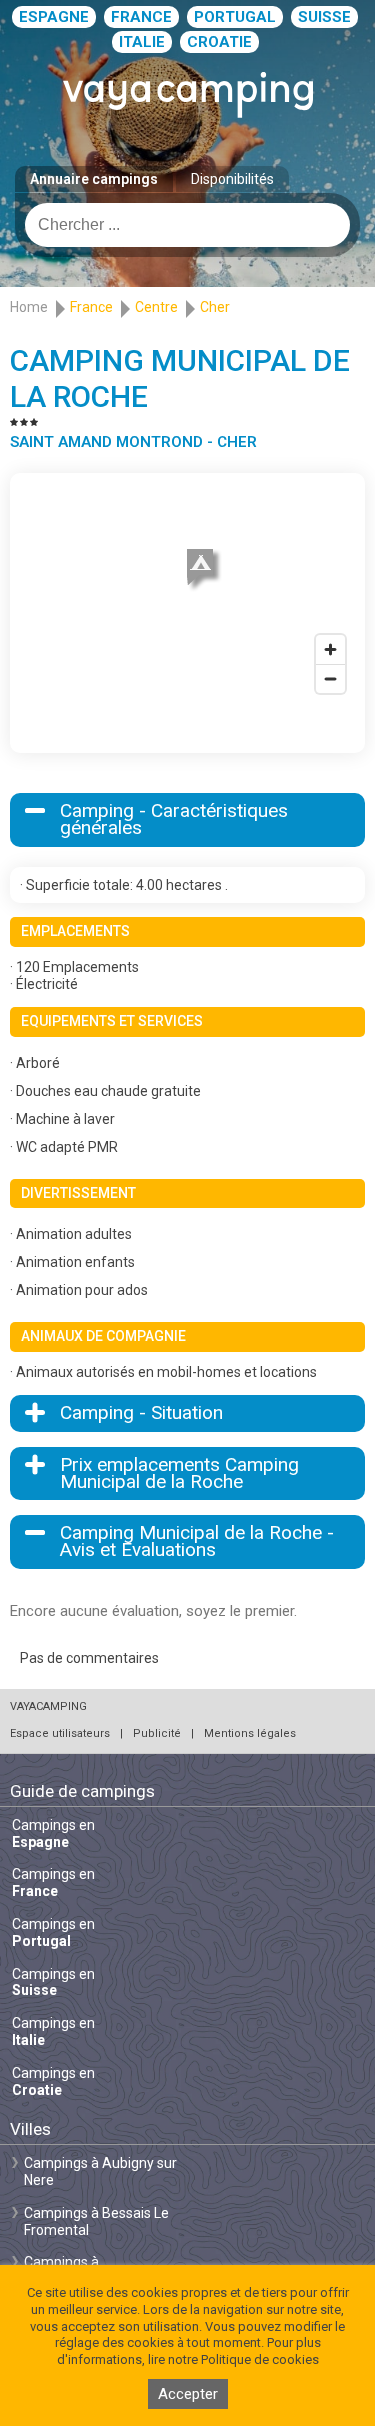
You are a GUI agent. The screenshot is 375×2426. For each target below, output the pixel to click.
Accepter (188, 2394)
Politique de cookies (260, 2359)
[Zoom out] (330, 678)
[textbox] (187, 225)
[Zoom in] (330, 649)
